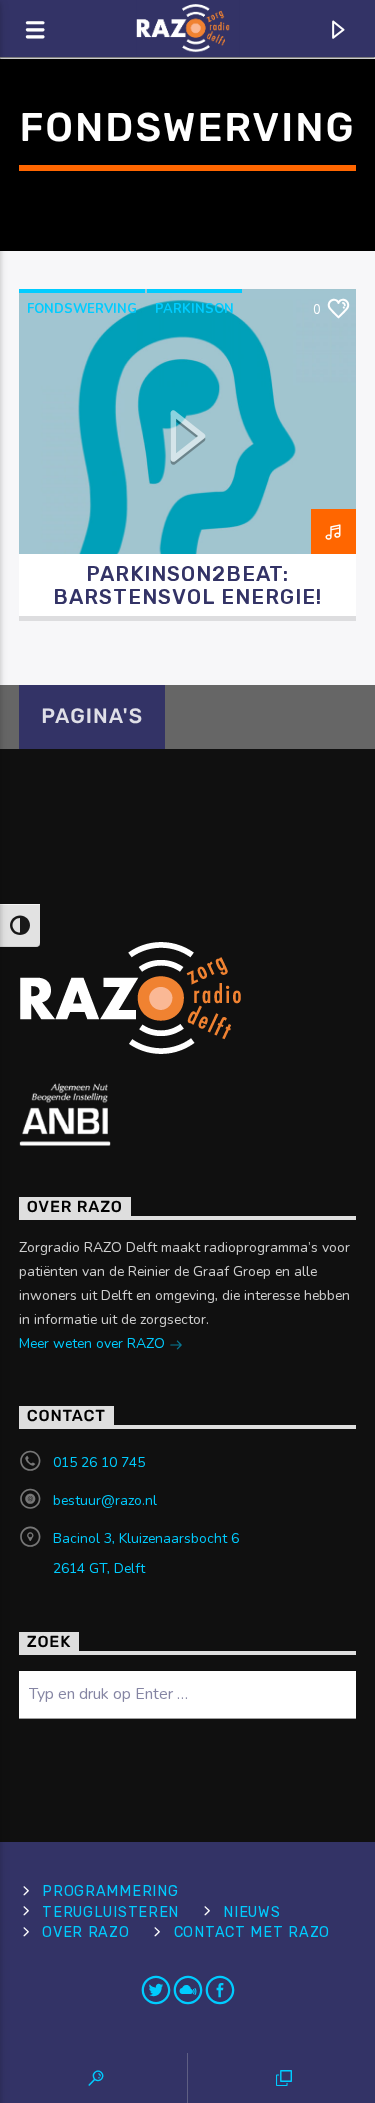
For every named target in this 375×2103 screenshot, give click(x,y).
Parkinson (194, 309)
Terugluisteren (110, 1912)
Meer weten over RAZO (94, 1343)
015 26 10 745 (99, 1462)
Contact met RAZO (252, 1932)
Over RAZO (85, 1932)
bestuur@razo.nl (105, 1500)
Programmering (110, 1891)
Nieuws (251, 1912)
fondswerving (82, 309)
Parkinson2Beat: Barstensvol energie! (188, 585)
